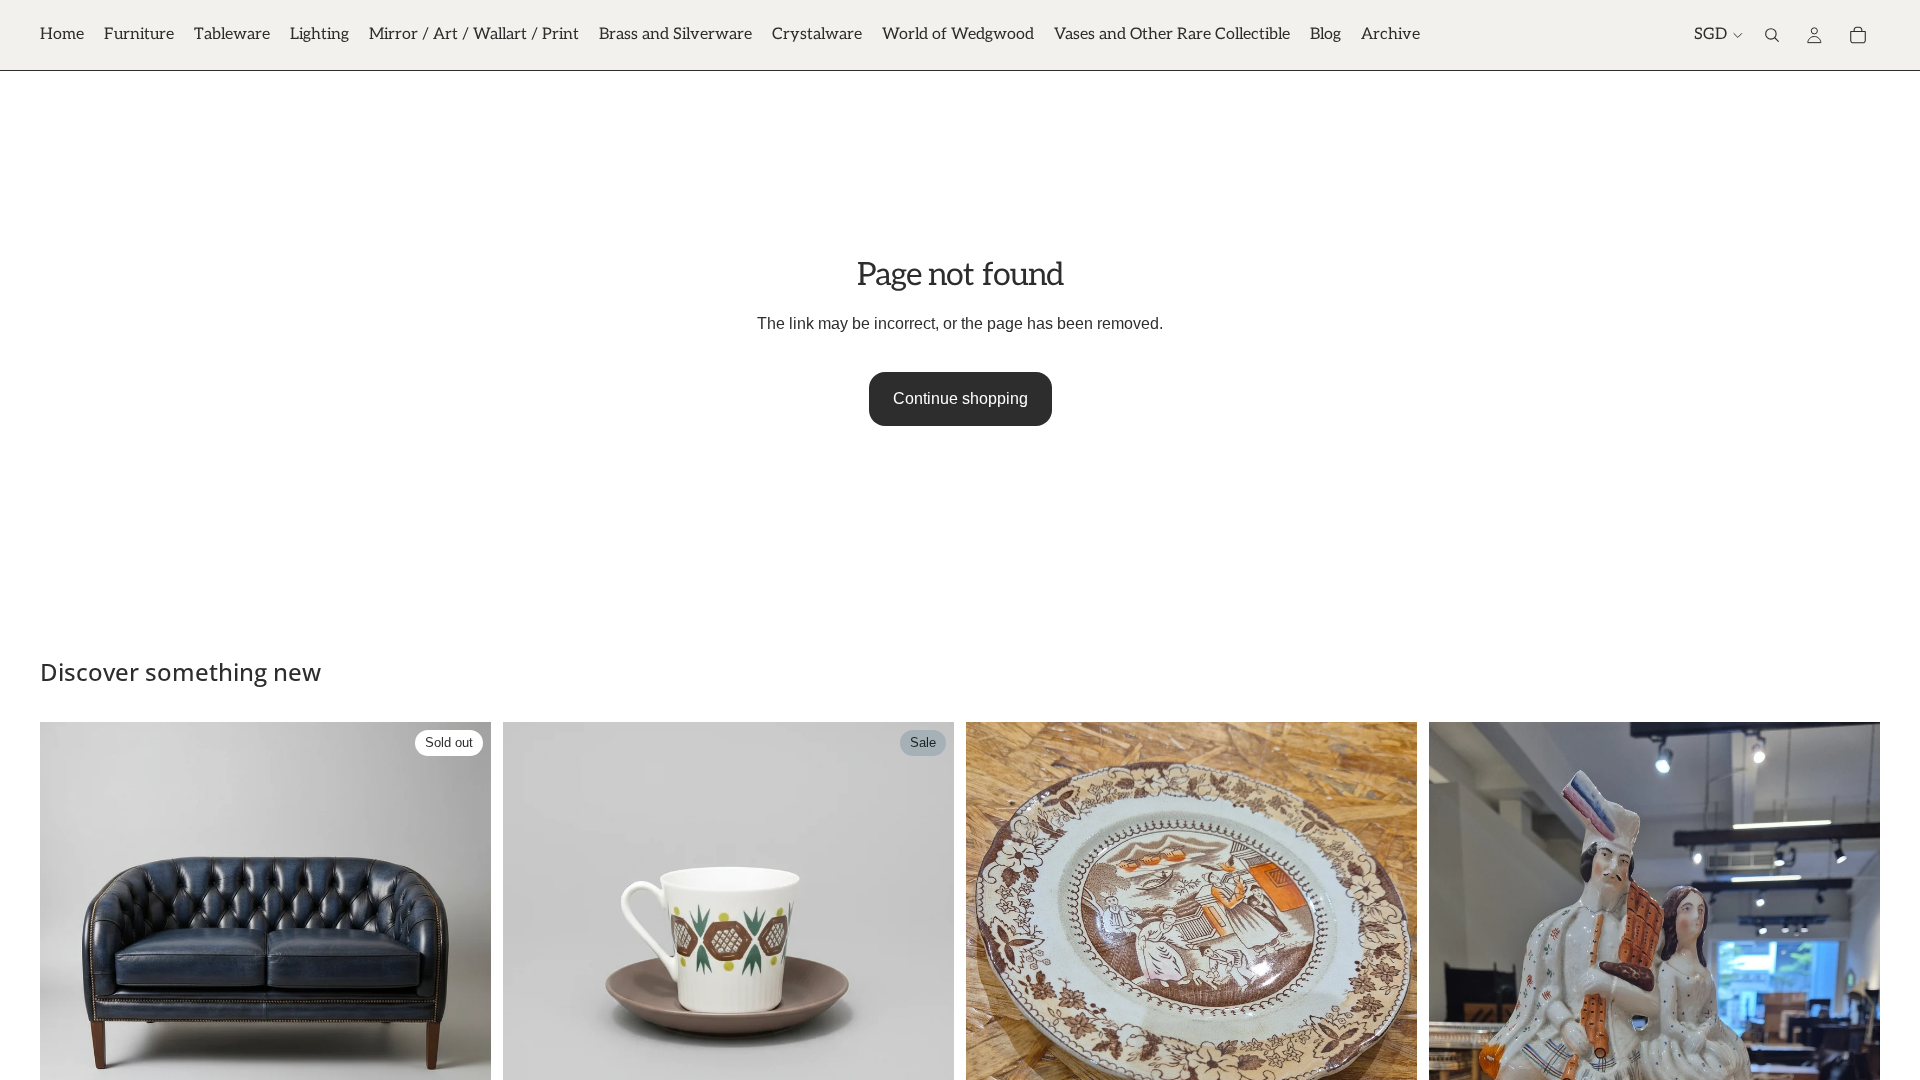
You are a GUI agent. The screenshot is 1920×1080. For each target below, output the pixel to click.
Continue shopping (960, 398)
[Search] (1772, 35)
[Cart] (1858, 35)
